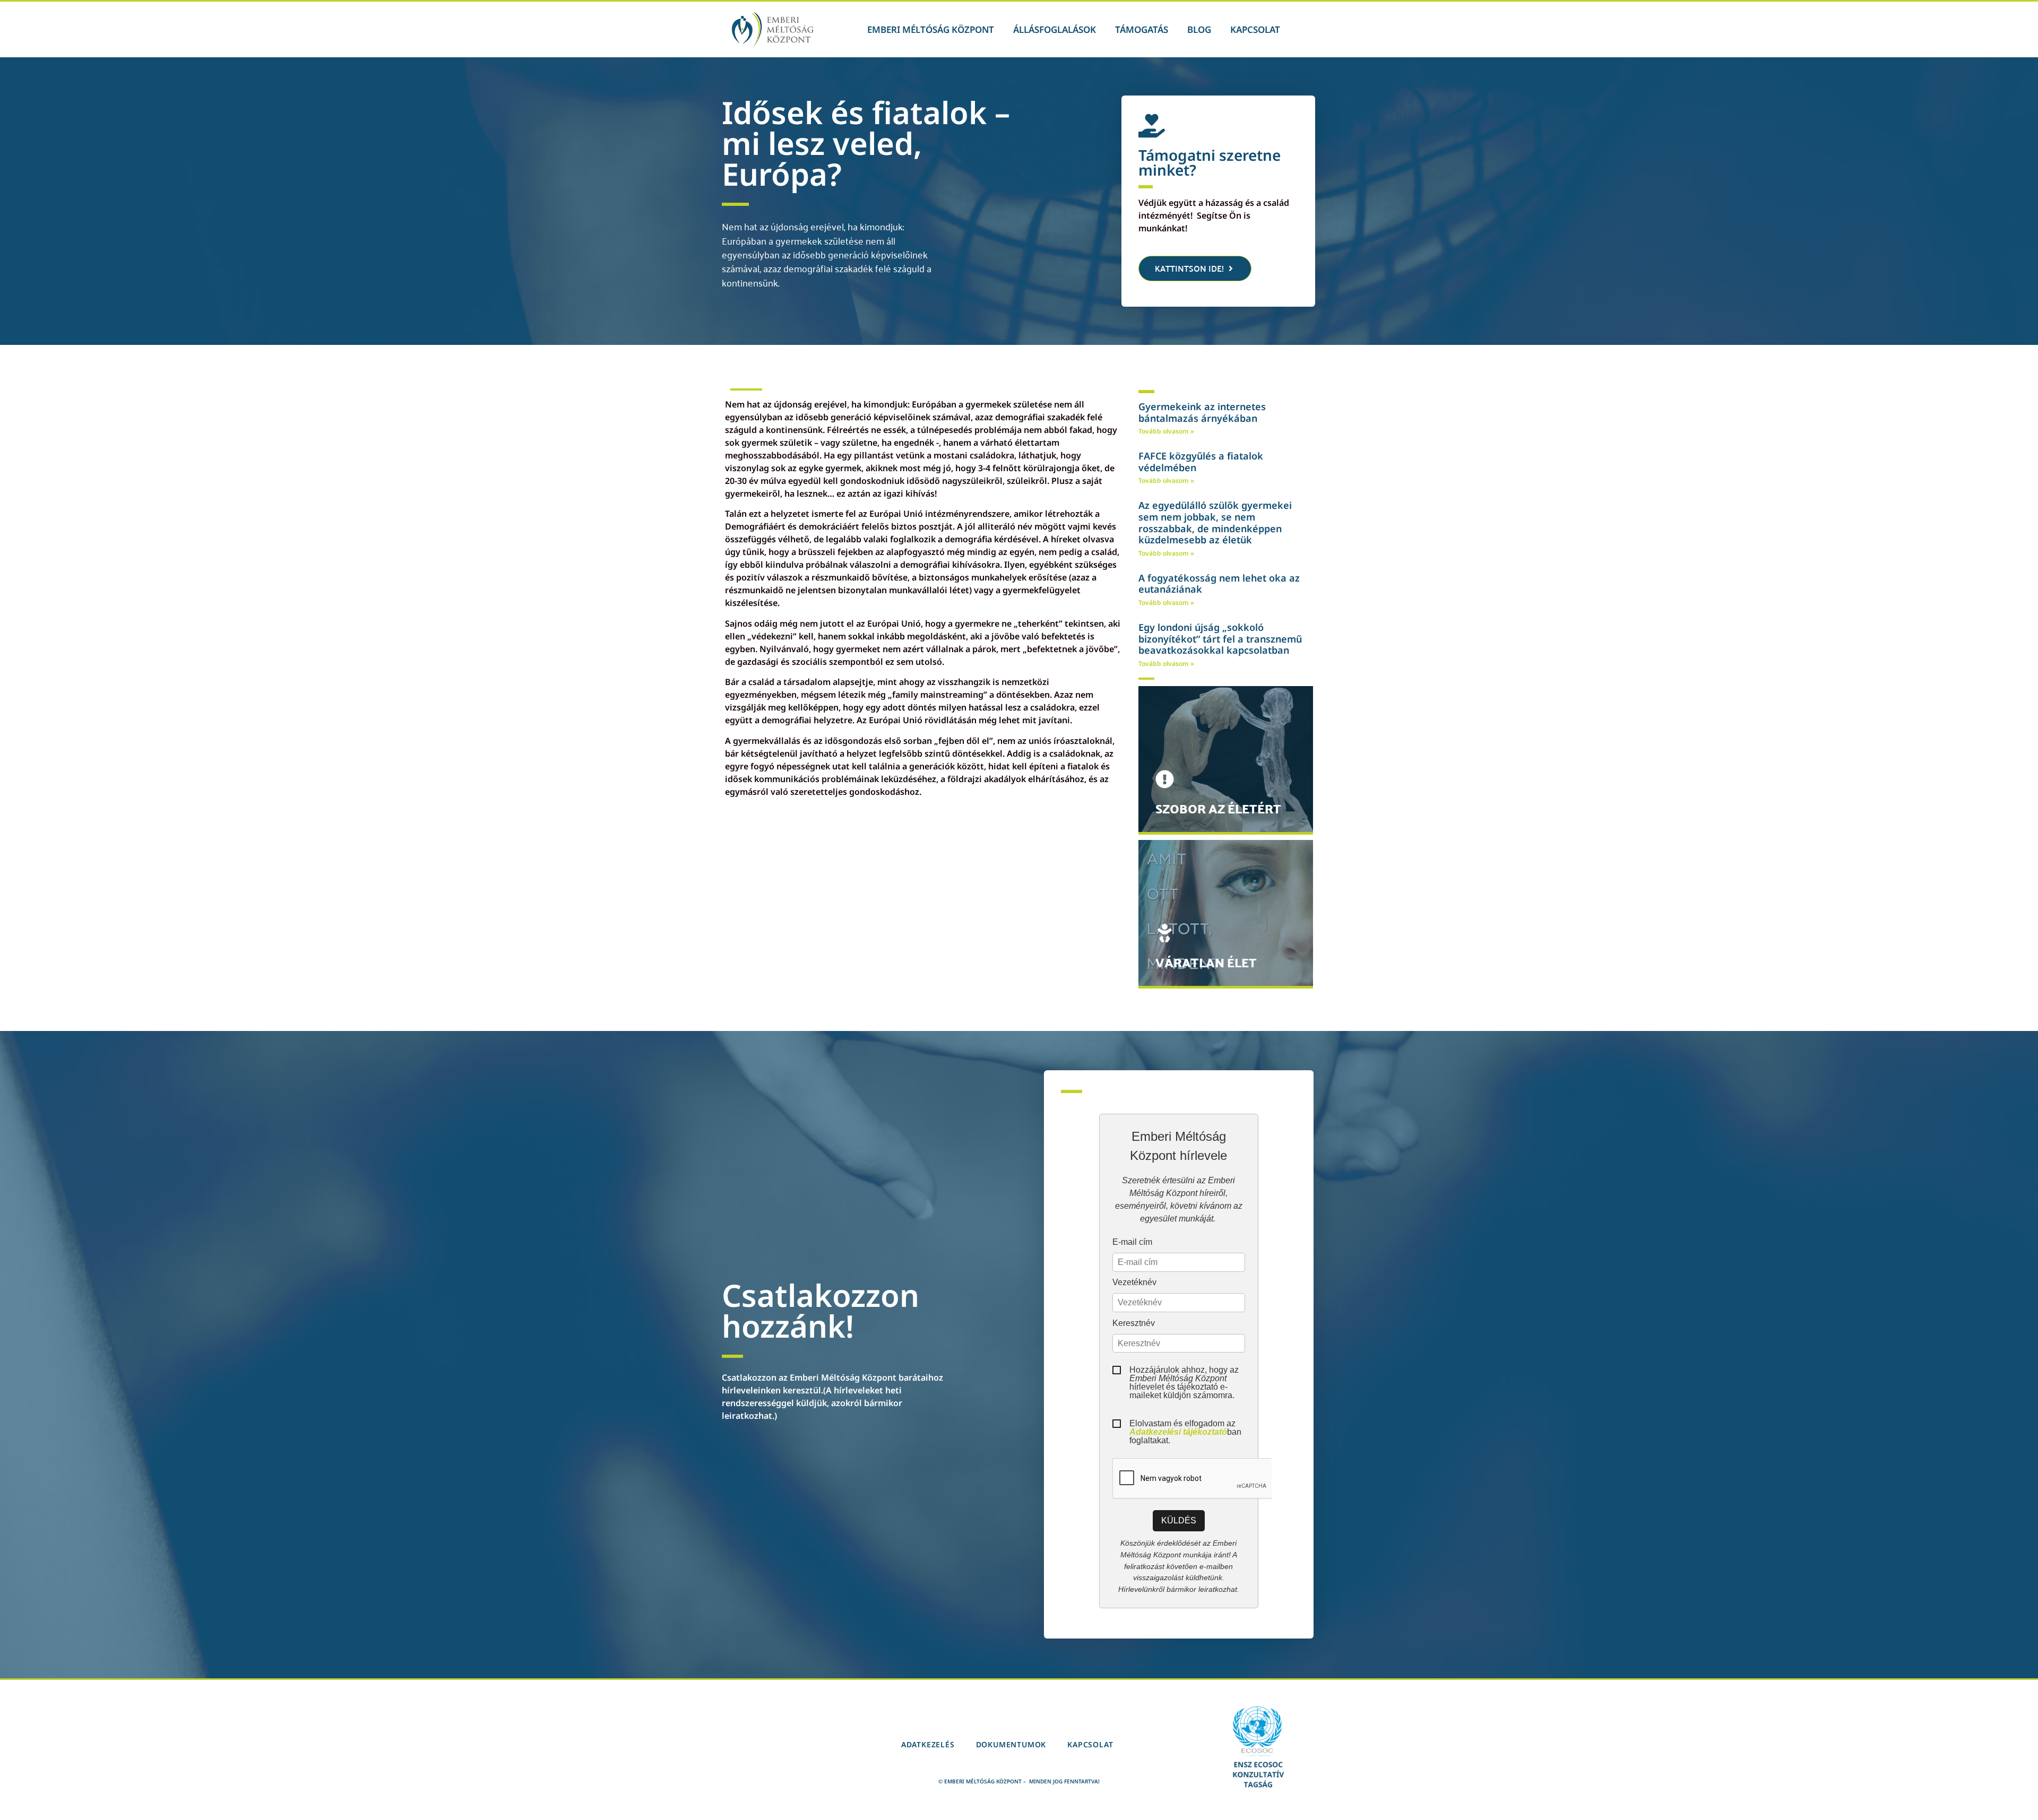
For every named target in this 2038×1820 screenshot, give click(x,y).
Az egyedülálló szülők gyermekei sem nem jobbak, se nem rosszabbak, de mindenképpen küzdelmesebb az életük (1215, 522)
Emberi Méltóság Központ (931, 29)
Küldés (1179, 1520)
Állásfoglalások (1055, 29)
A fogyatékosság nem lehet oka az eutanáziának (1219, 584)
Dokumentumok (1011, 1744)
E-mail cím (1132, 1242)
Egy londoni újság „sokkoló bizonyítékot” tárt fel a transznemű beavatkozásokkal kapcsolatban (1220, 639)
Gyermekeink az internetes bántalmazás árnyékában (1202, 412)
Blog (1199, 29)
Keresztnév (1134, 1323)
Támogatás (1142, 29)
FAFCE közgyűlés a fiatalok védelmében (1201, 462)
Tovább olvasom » (1166, 431)
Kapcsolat (1255, 29)
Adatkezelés (928, 1744)
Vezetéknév (1134, 1282)
